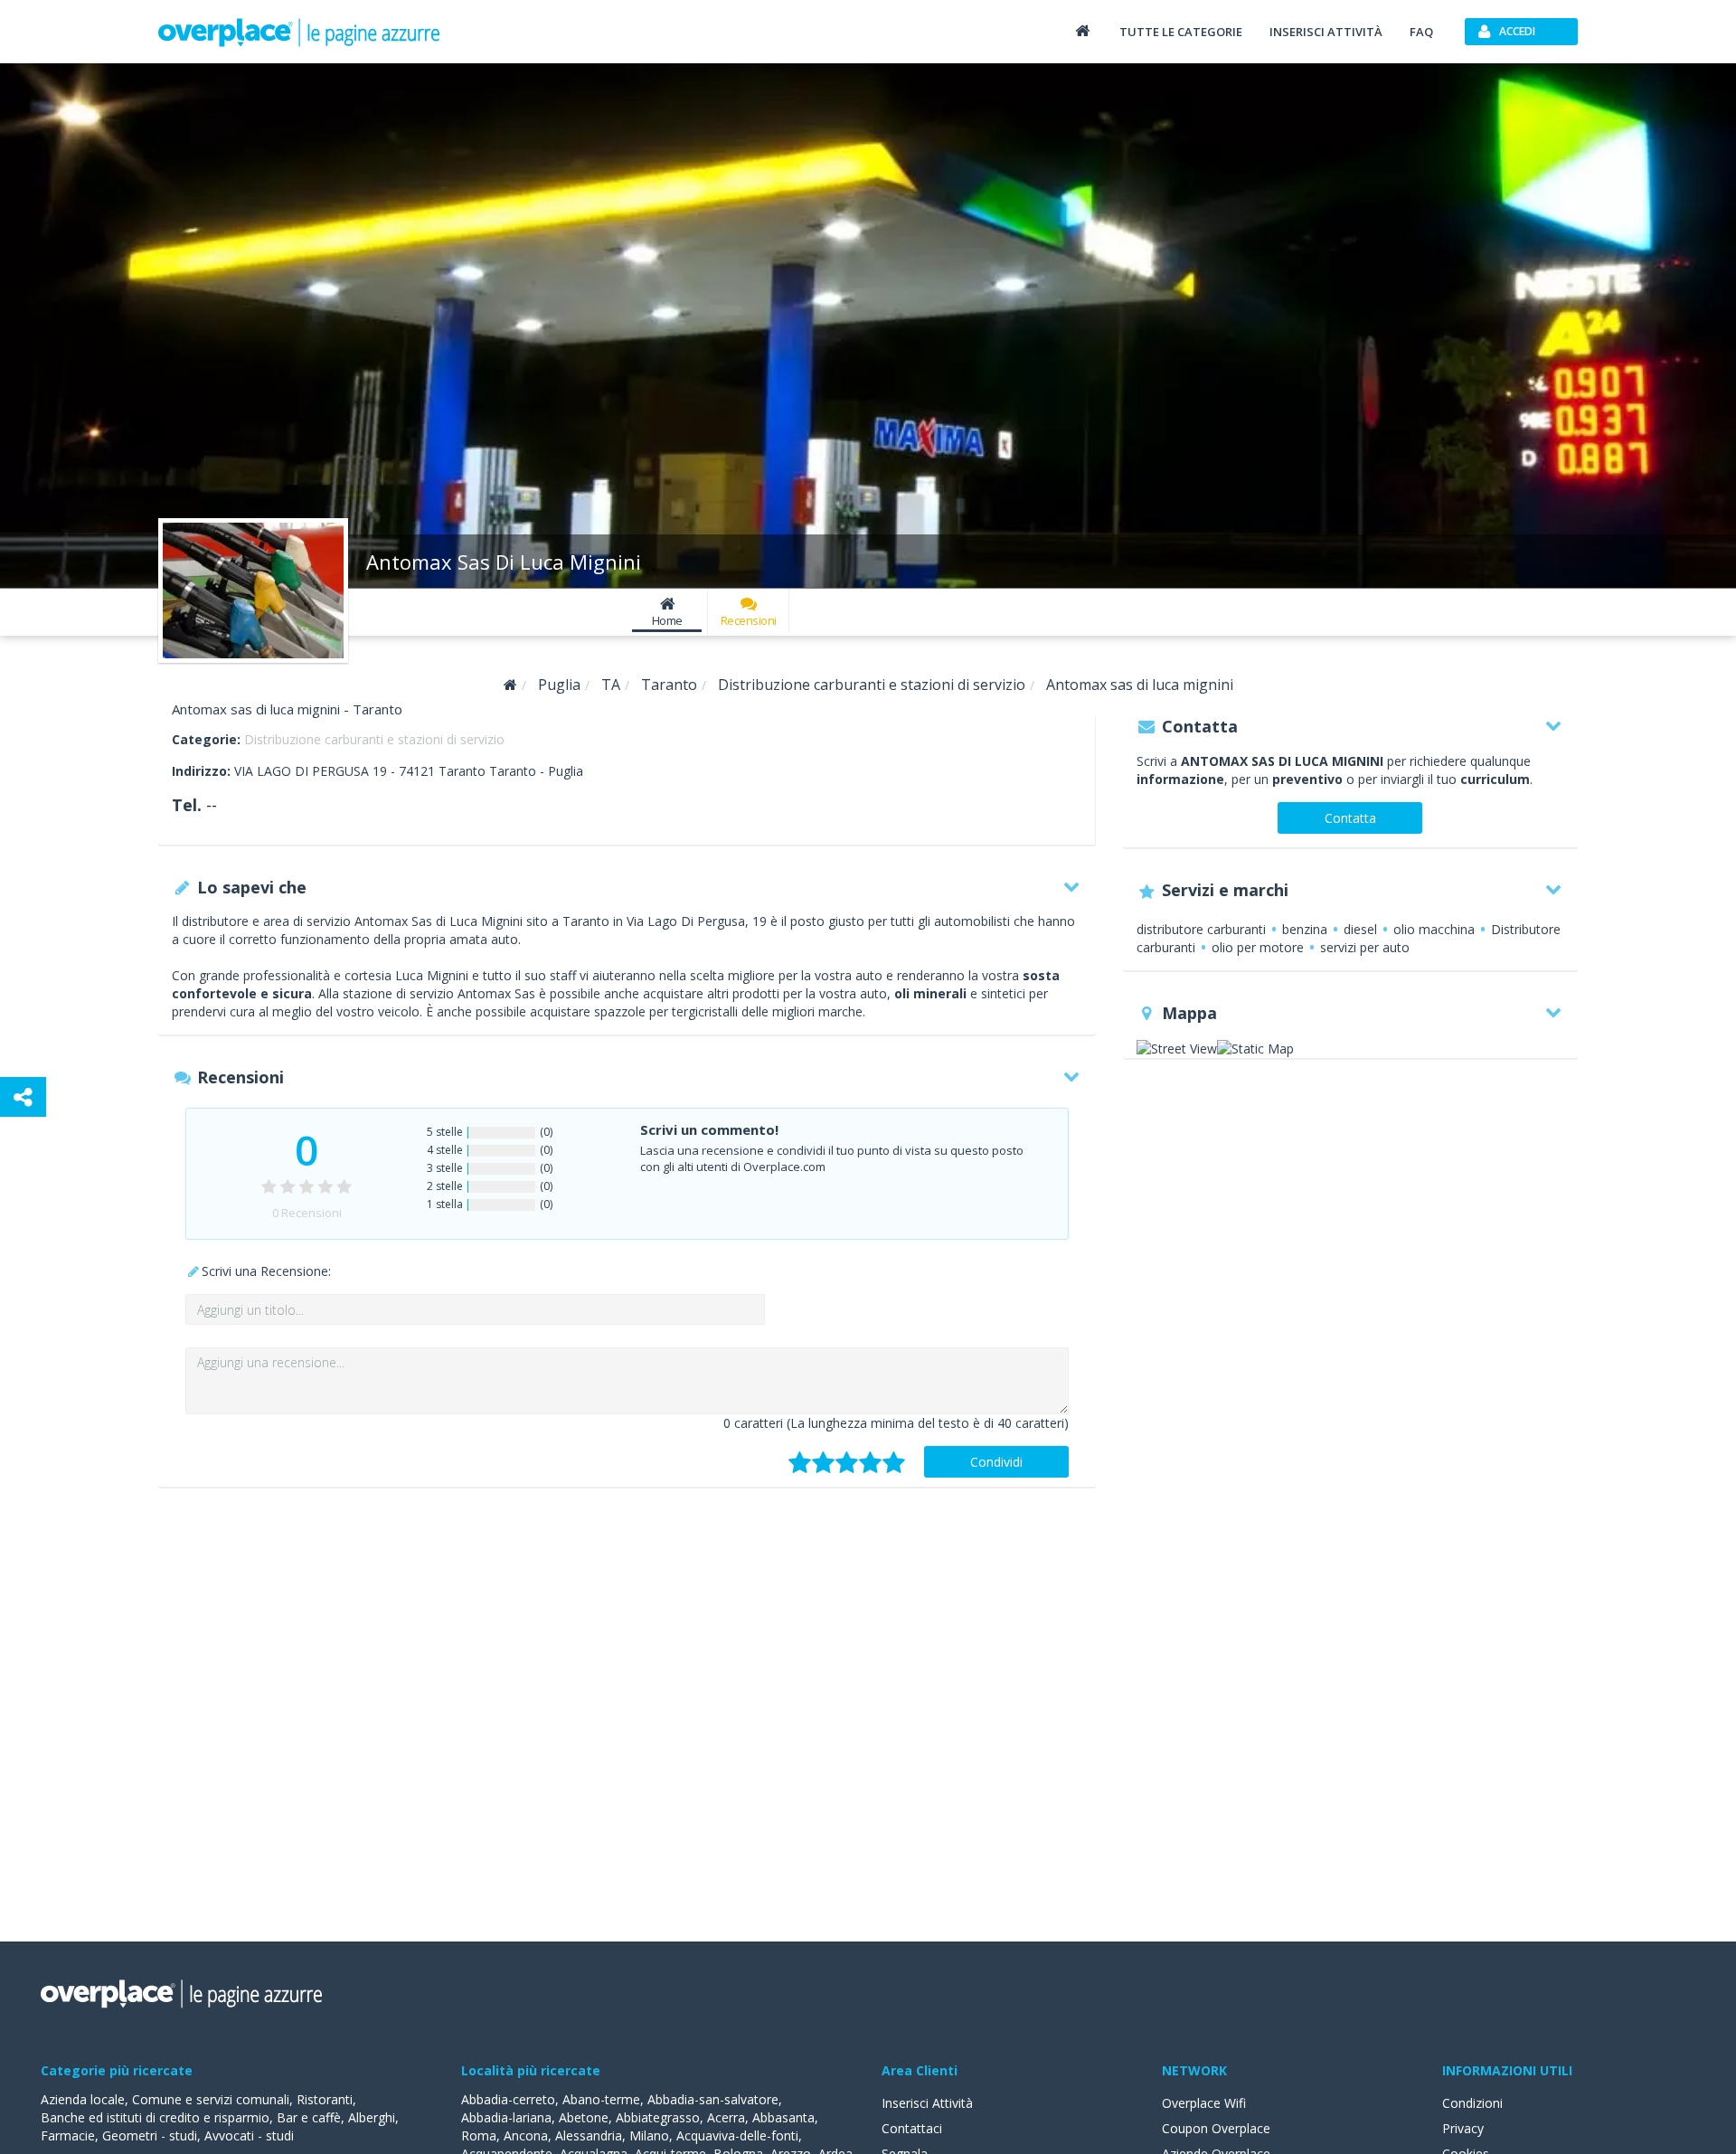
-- (212, 805)
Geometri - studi (150, 2135)
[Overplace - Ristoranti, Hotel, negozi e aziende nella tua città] (299, 32)
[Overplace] (510, 685)
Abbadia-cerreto (508, 2099)
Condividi (996, 1462)
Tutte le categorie (1181, 32)
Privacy (1463, 2128)
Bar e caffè (309, 2117)
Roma (479, 2135)
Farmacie (68, 2135)
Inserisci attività (1326, 32)
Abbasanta (783, 2117)
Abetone (584, 2117)
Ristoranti (325, 2099)
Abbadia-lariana (506, 2117)
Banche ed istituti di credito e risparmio (155, 2117)
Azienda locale (83, 2099)
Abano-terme (601, 2099)
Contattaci (912, 2128)
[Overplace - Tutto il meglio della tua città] (1082, 30)
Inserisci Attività (927, 2103)
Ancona (526, 2135)
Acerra (726, 2117)
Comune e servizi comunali (211, 2099)
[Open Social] (23, 1097)
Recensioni (749, 620)
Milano (649, 2135)
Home (667, 620)
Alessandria (589, 2135)
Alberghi (372, 2117)
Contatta (1350, 818)
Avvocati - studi (249, 2135)
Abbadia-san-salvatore (713, 2099)
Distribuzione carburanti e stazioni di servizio (374, 739)
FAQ (1421, 32)
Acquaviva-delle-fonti (737, 2135)
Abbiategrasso (658, 2117)
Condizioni (1472, 2103)
